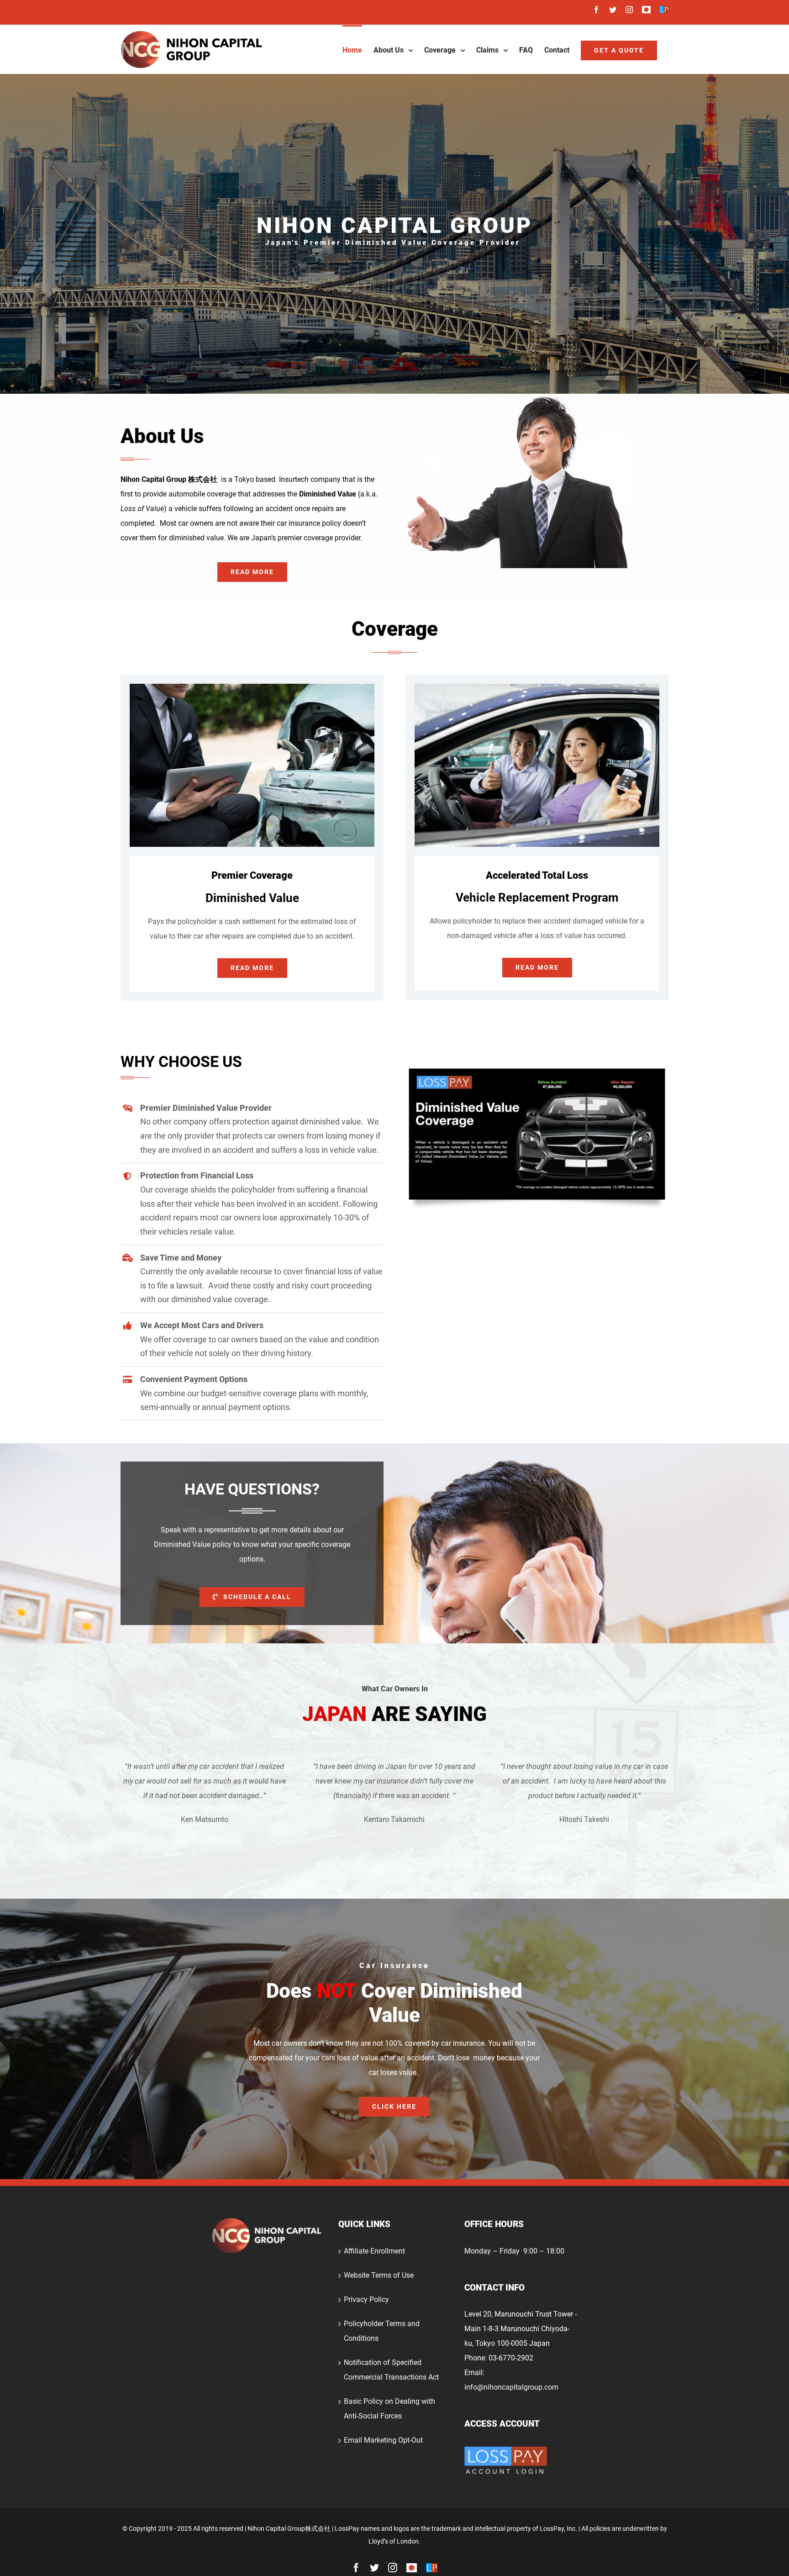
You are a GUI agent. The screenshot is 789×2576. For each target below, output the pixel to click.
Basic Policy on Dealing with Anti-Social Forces (389, 2409)
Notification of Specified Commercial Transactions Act (391, 2370)
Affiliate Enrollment (374, 2251)
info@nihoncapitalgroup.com (511, 2387)
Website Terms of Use (379, 2275)
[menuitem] (352, 49)
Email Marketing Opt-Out (383, 2440)
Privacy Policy (366, 2299)
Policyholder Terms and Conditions (382, 2331)
